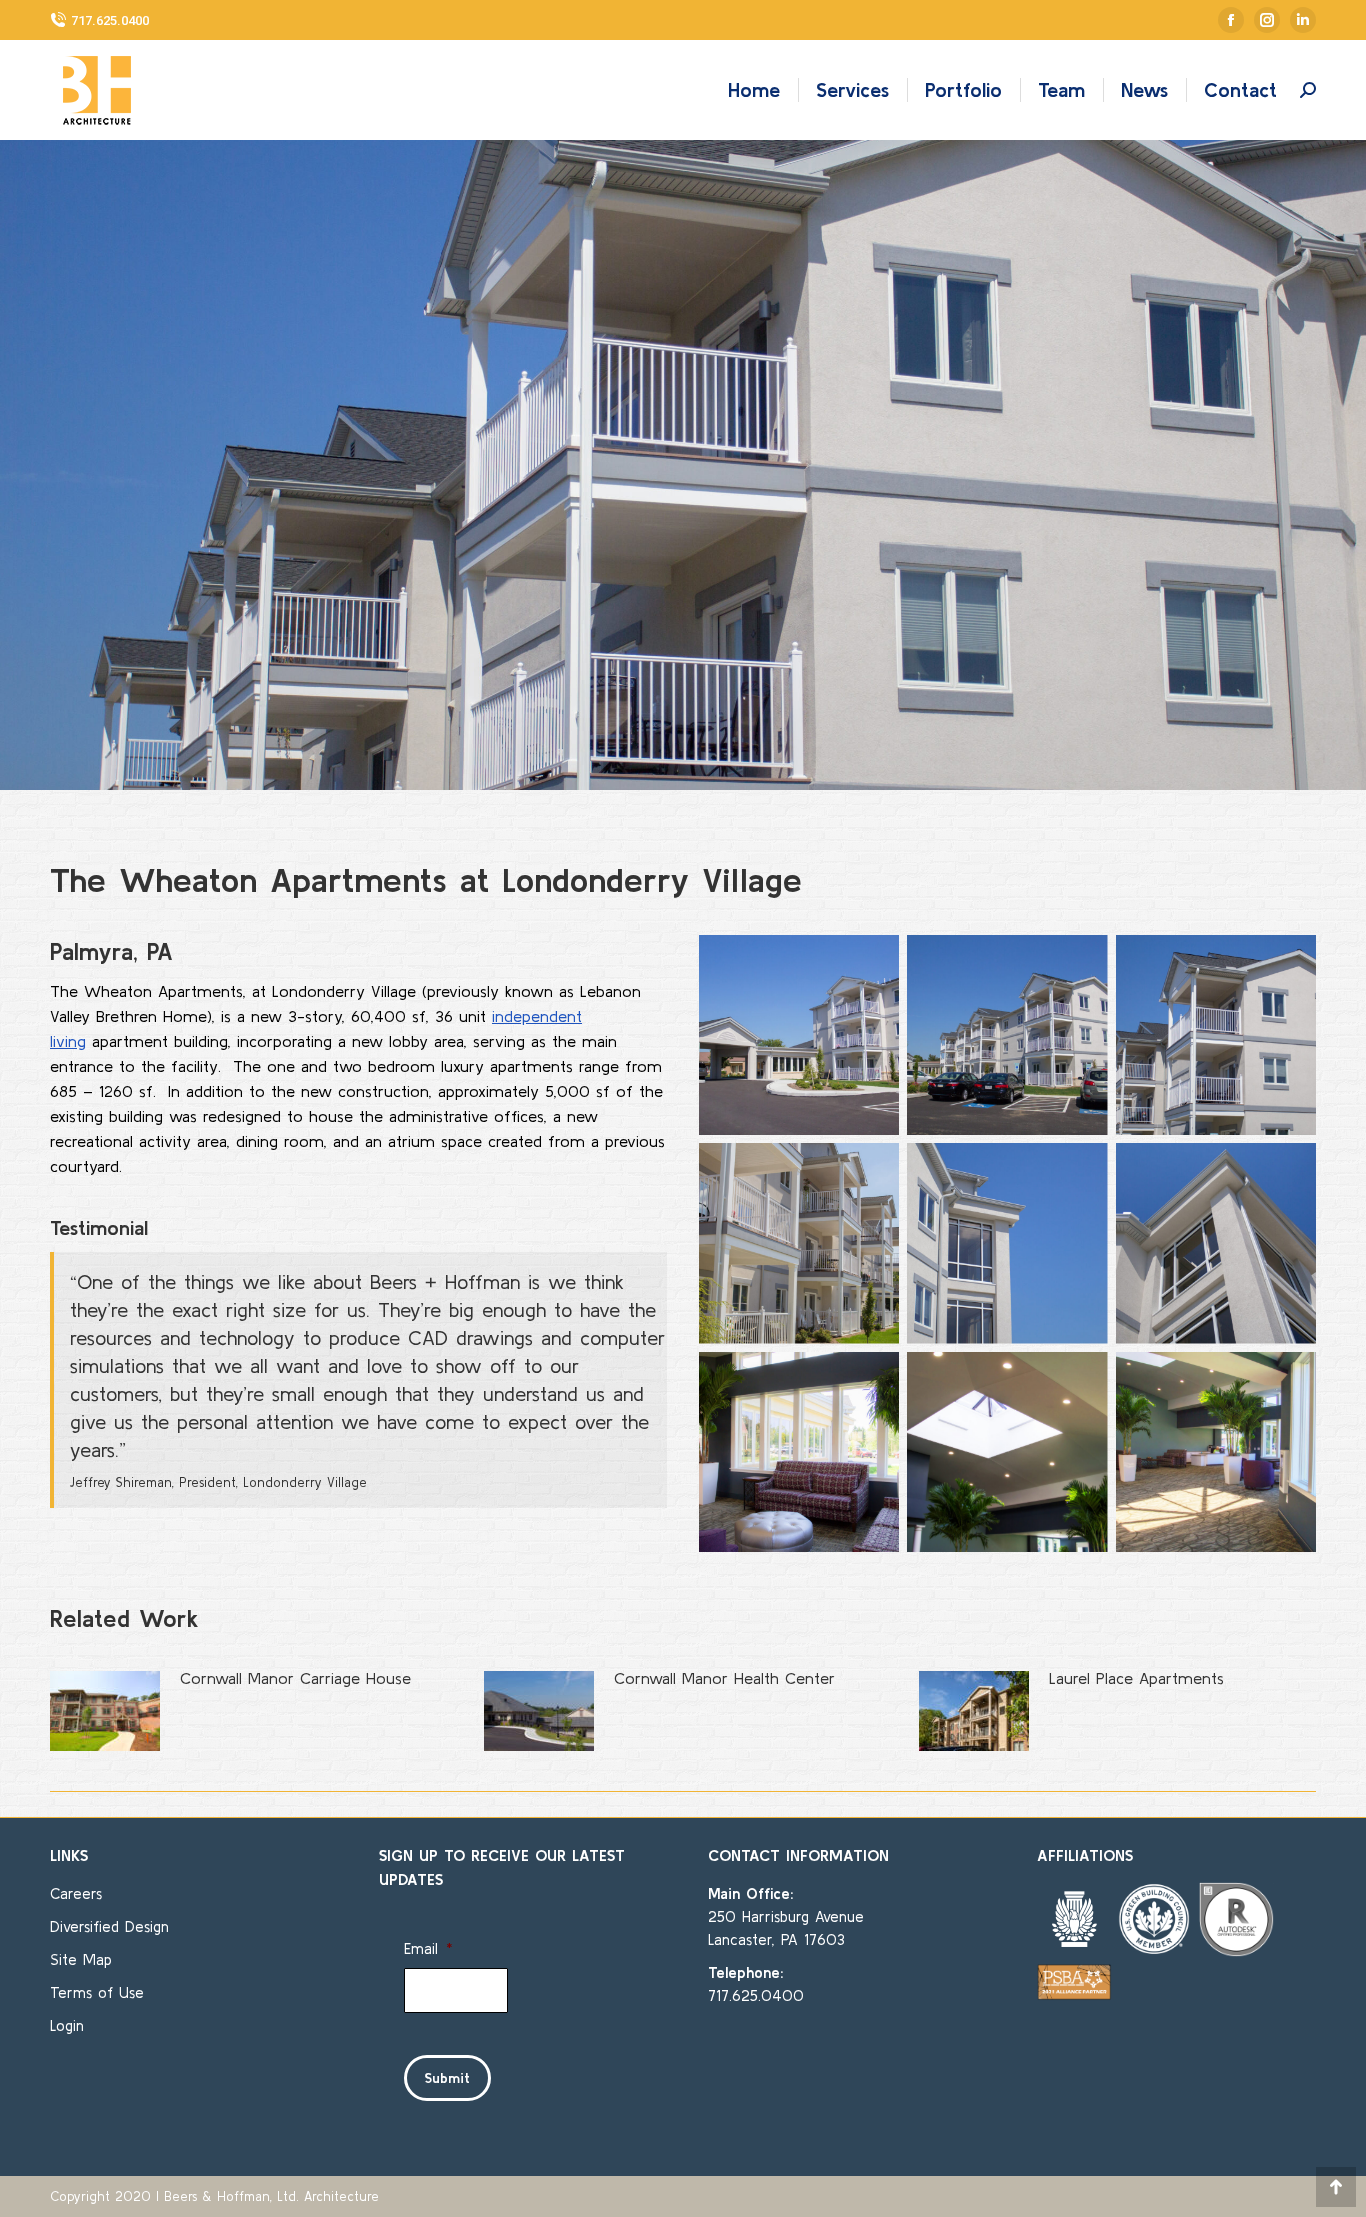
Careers (76, 1893)
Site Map (81, 1959)
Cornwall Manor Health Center (724, 1678)
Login (67, 2025)
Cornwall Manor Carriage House (295, 1678)
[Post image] (105, 1711)
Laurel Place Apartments (1136, 1678)
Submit (447, 2078)
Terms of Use (97, 1992)
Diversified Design (109, 1926)
